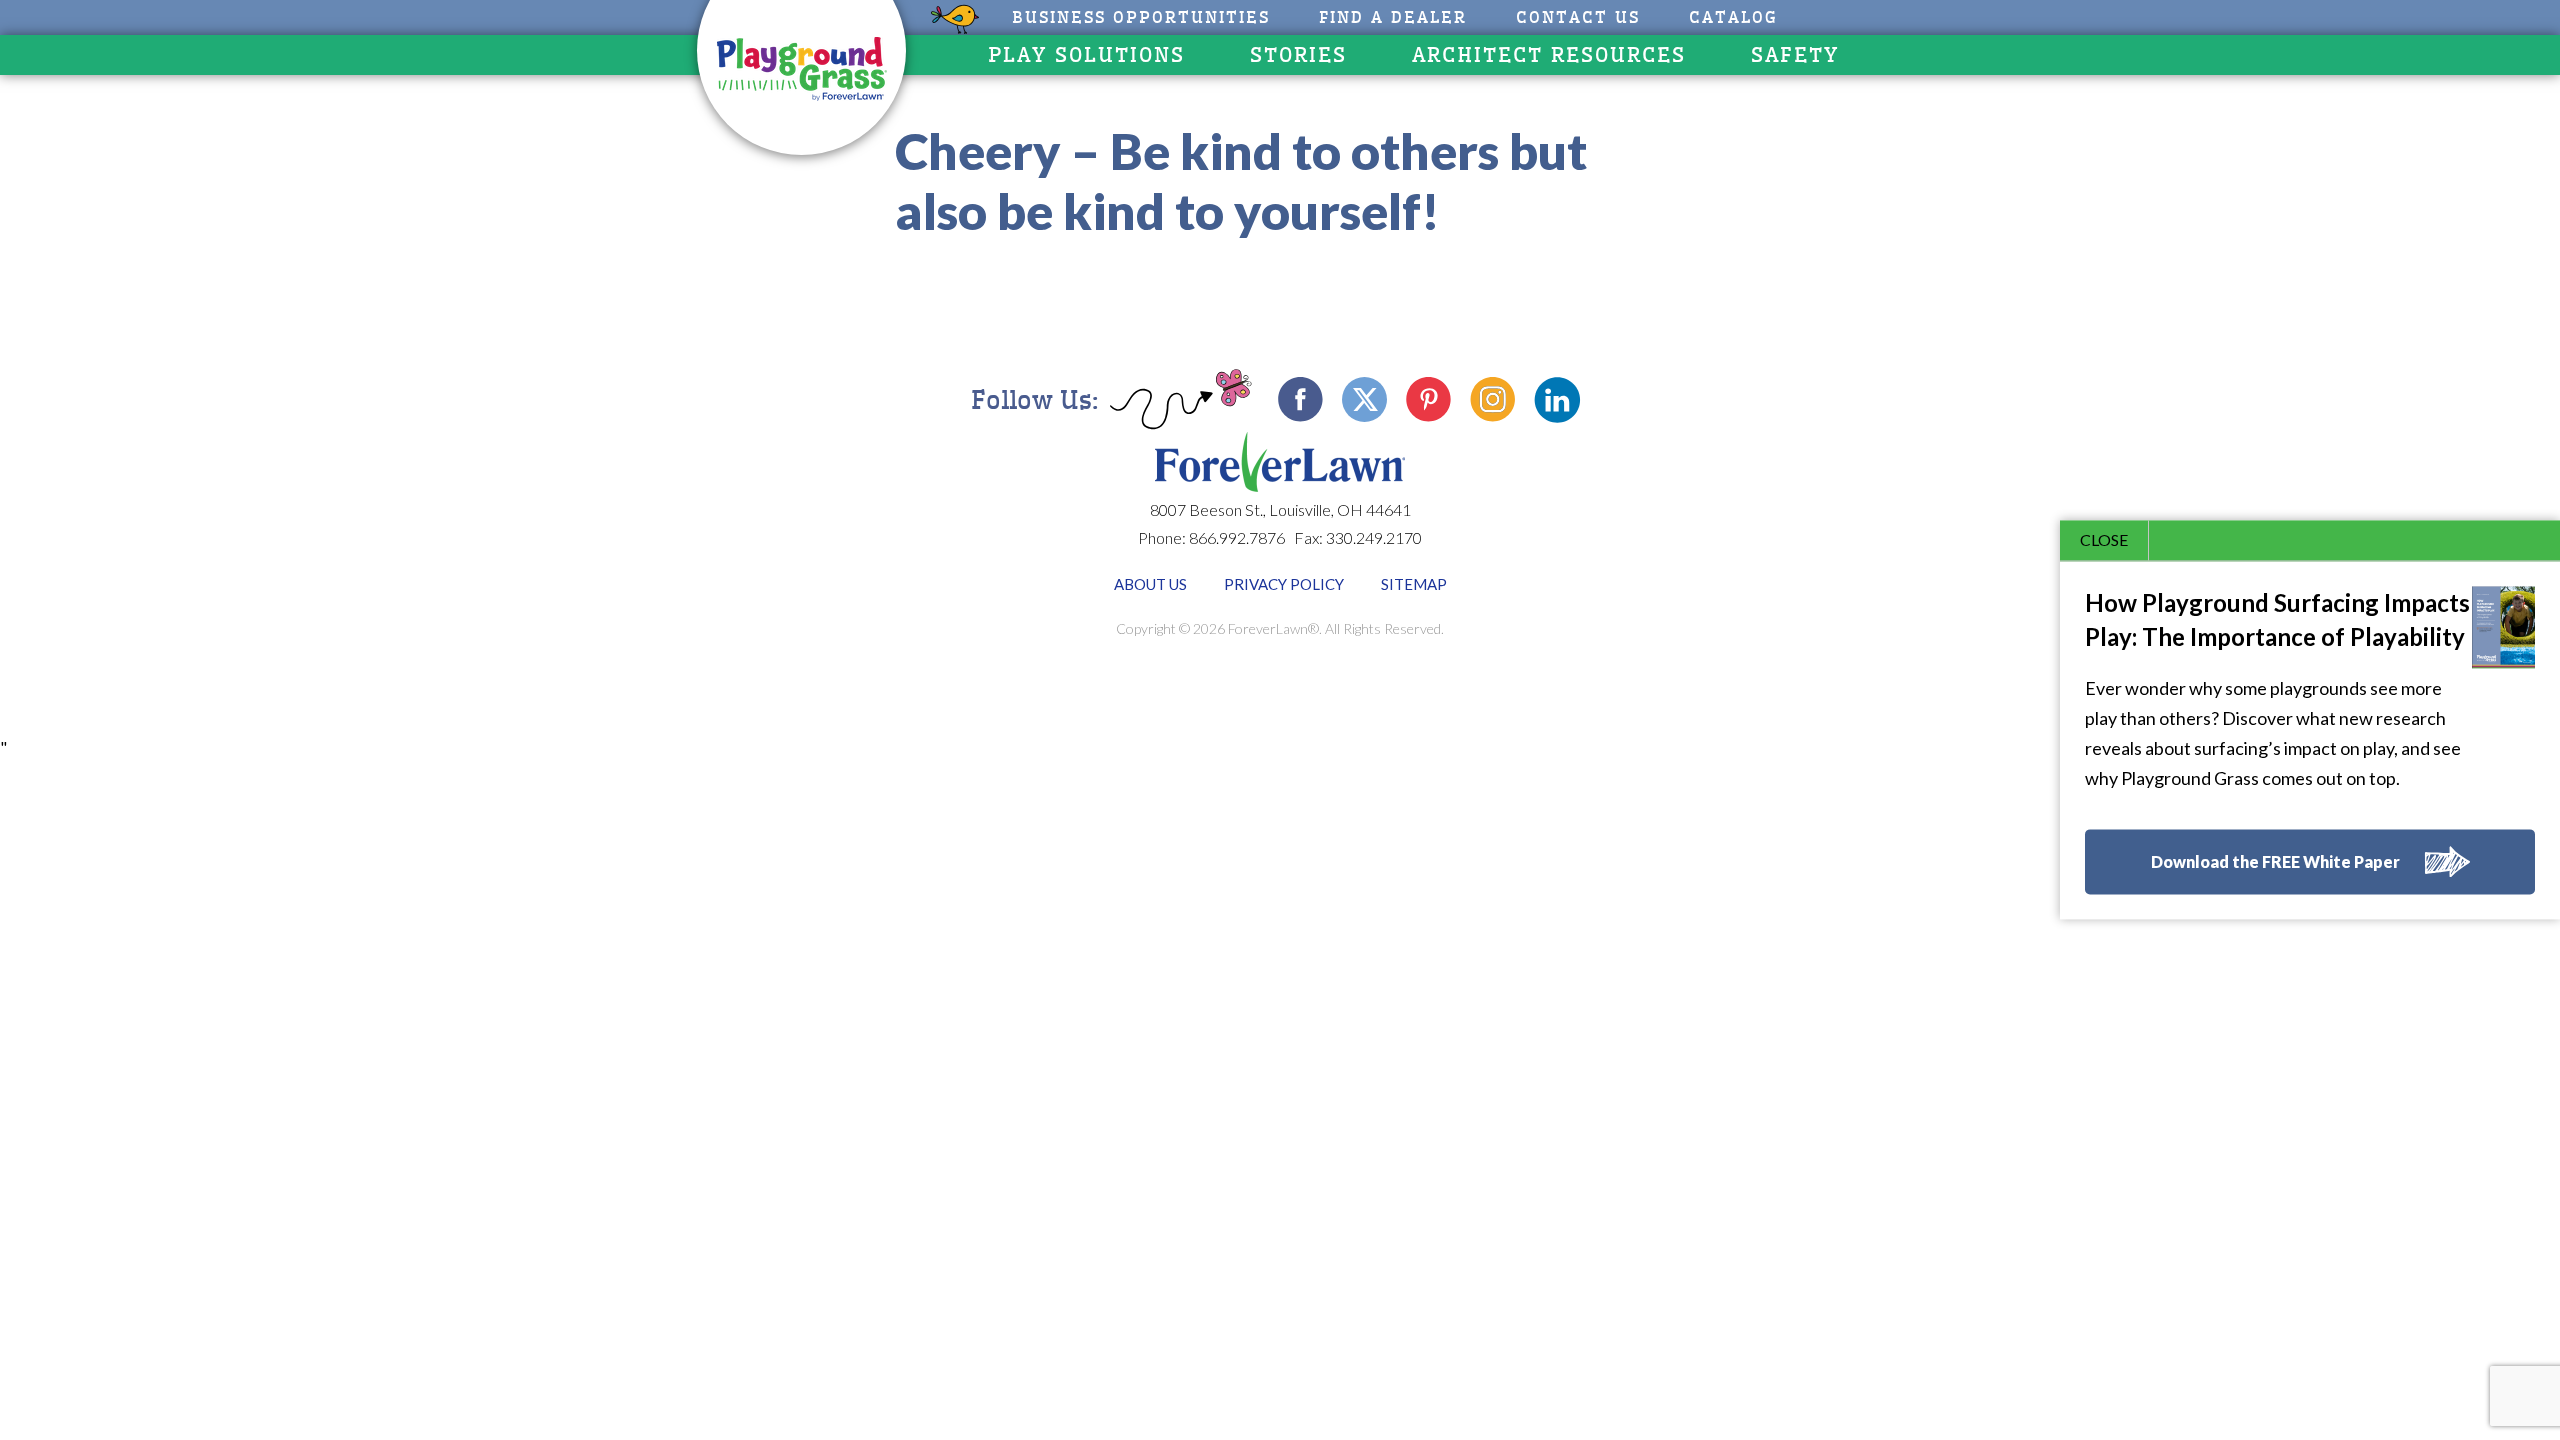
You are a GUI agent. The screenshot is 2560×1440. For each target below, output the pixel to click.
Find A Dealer (1393, 17)
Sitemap (1414, 584)
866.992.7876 (1237, 537)
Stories (1298, 55)
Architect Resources (1549, 55)
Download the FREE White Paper (2275, 862)
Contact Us (1578, 17)
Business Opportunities (1141, 17)
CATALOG (1733, 17)
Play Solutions (1086, 55)
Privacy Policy (1284, 584)
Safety (1795, 55)
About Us (1150, 584)
